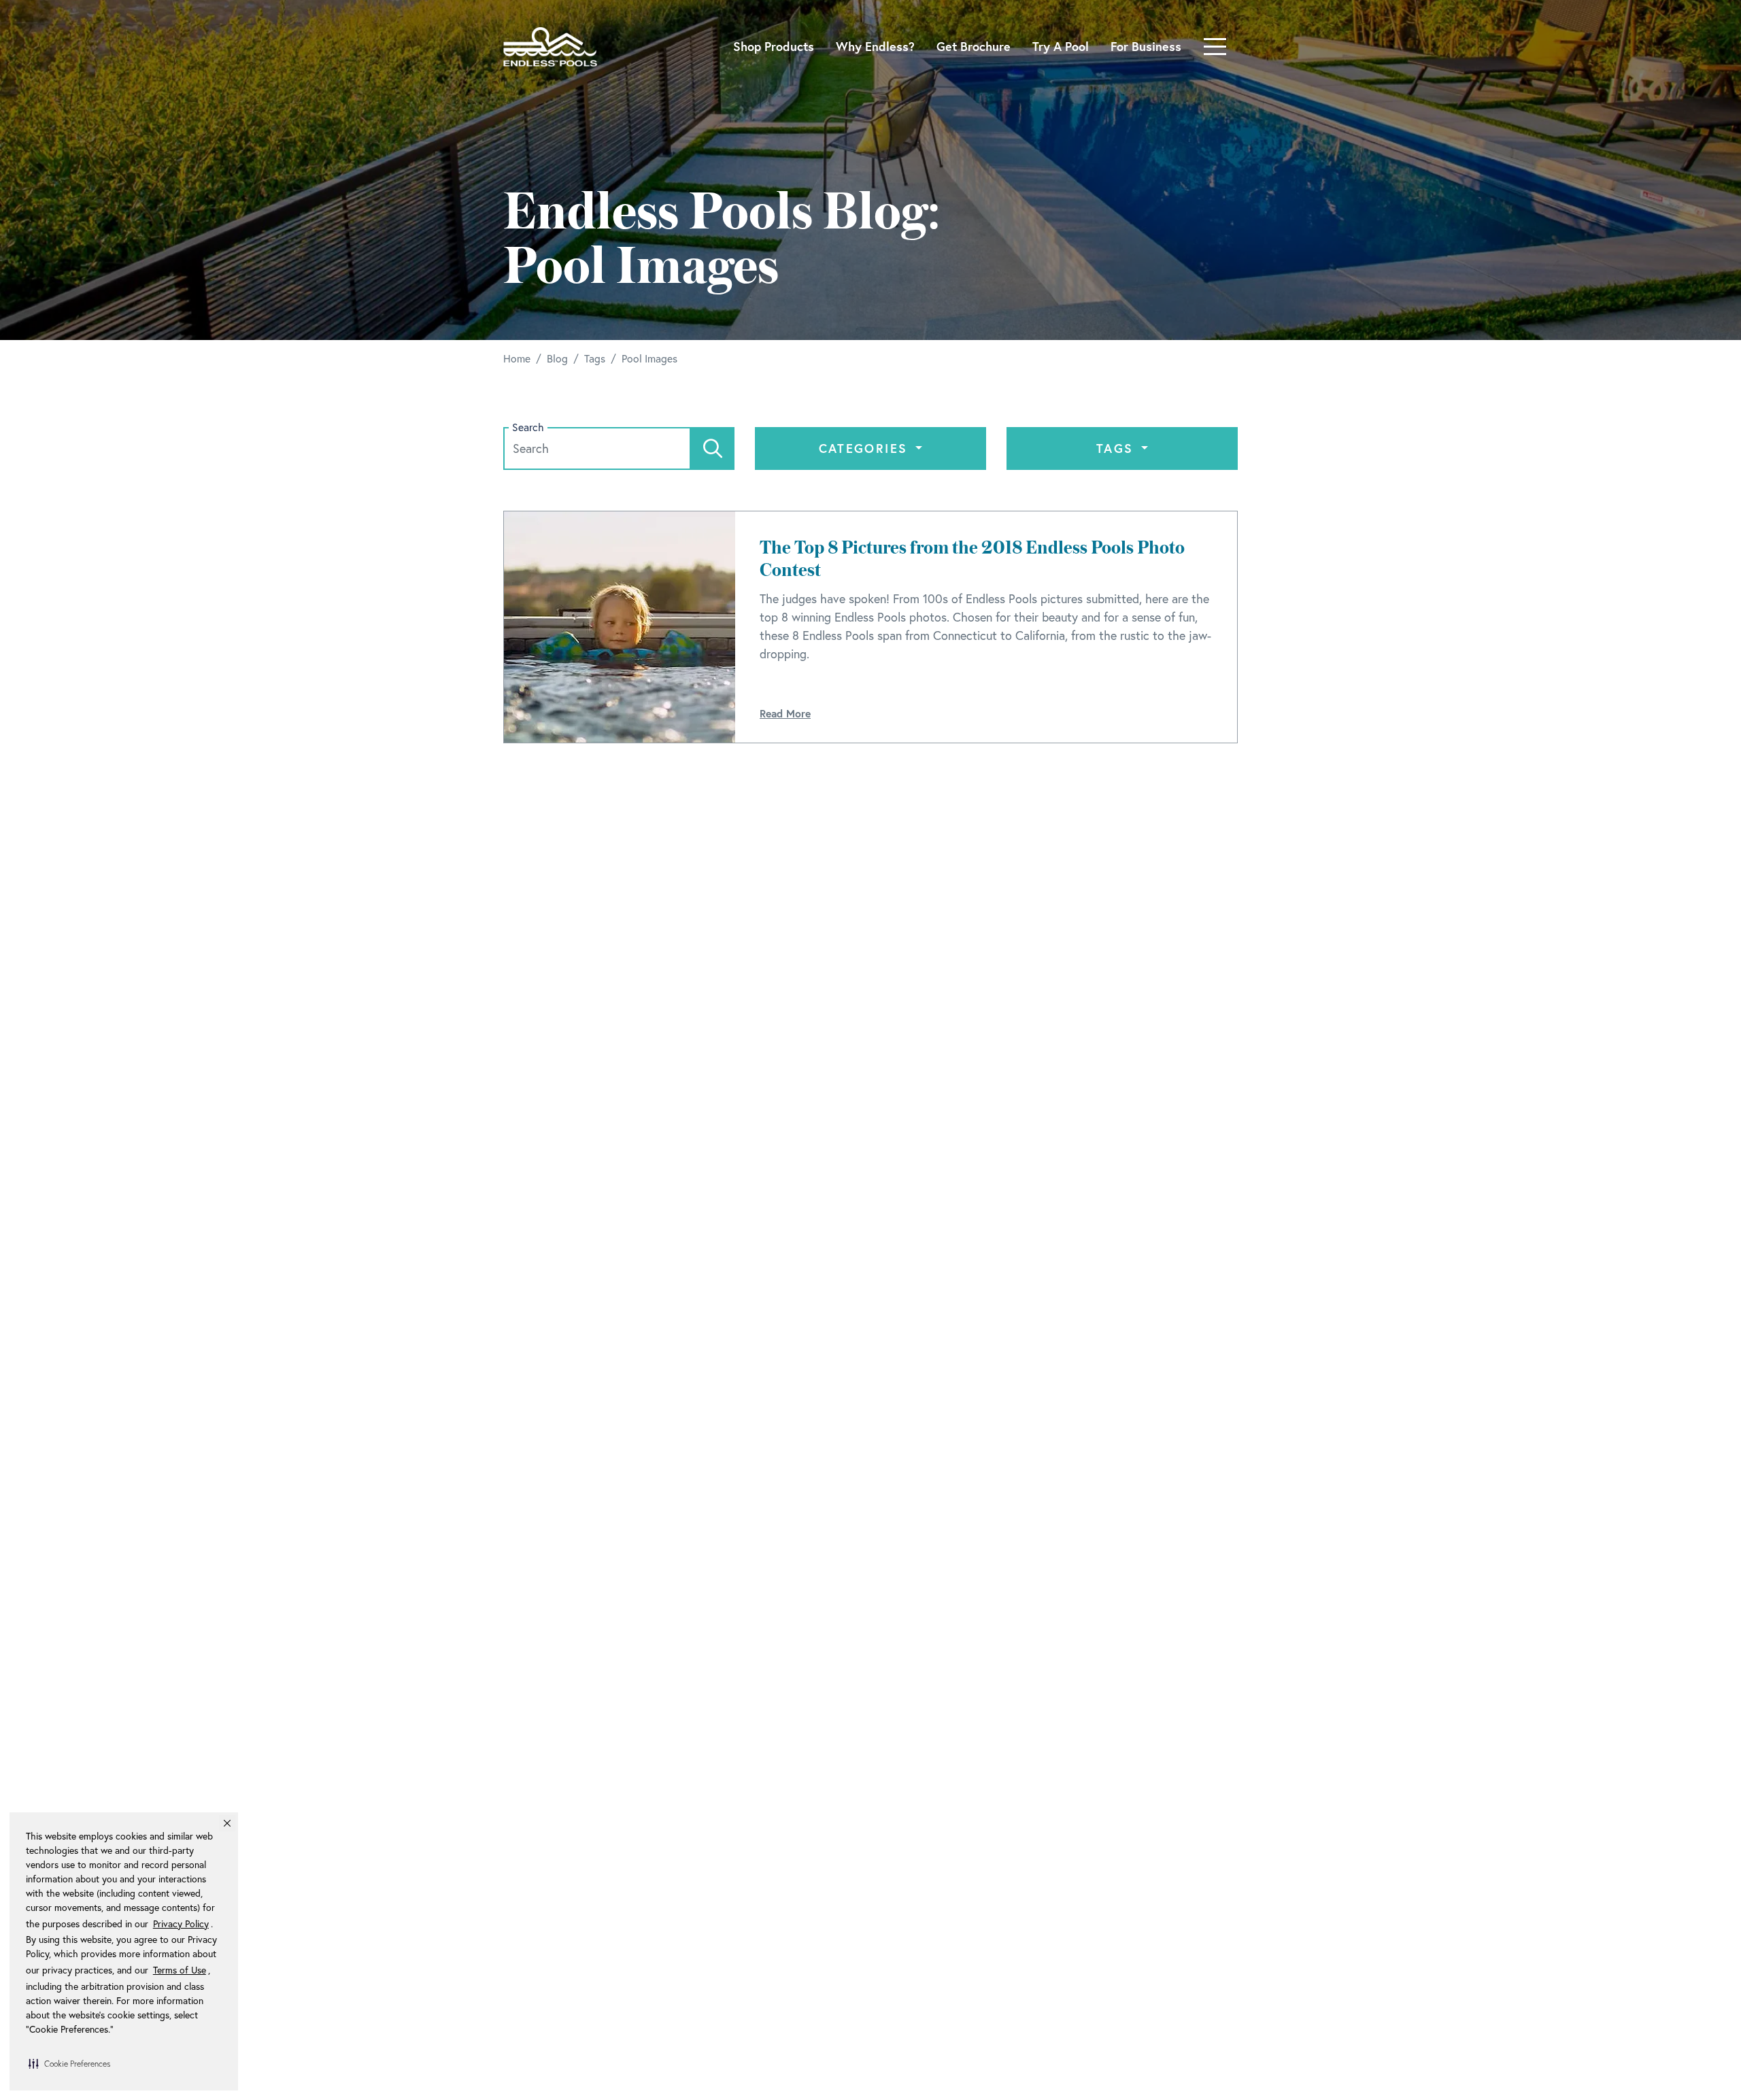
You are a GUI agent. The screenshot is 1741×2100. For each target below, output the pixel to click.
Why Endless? (875, 46)
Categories (866, 448)
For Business (1146, 46)
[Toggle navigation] (1215, 47)
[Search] (713, 448)
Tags (1117, 448)
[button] (69, 2063)
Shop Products (774, 46)
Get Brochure (974, 46)
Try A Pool (1061, 46)
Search (528, 427)
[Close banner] (227, 1823)
